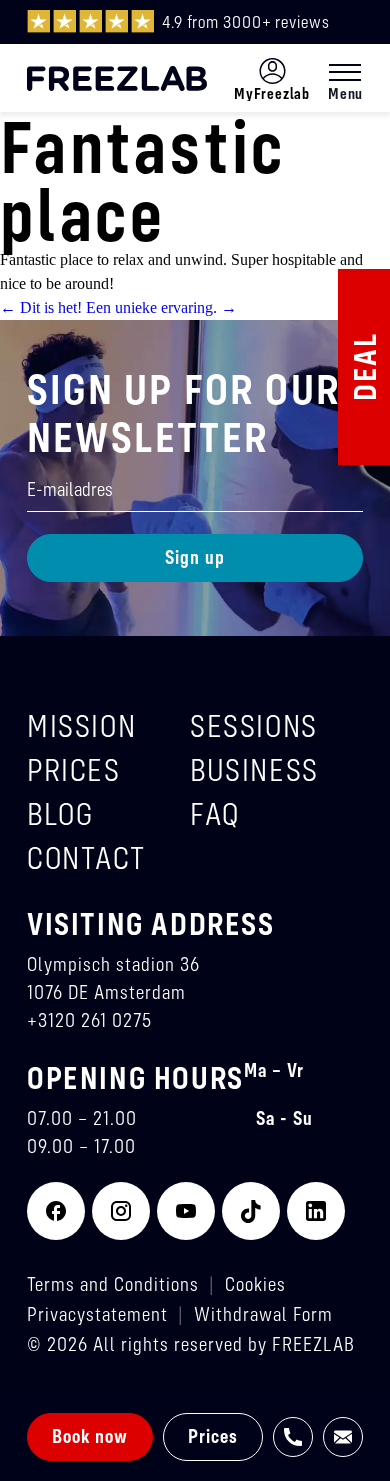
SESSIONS (254, 725)
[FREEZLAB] (117, 78)
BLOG (60, 813)
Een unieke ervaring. (161, 307)
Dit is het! (41, 307)
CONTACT (86, 857)
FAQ (215, 813)
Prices (213, 1435)
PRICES (74, 769)
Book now (90, 1435)
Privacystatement (97, 1313)
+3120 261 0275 (89, 1019)
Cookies (255, 1283)
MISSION (81, 725)
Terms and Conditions (113, 1283)
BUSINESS (254, 769)
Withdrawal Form (263, 1313)
